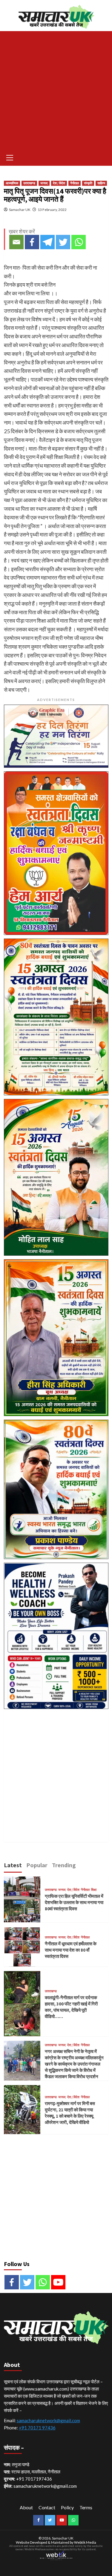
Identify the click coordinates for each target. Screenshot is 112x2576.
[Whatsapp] (79, 242)
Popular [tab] (37, 1865)
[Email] (16, 242)
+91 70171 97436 (37, 2428)
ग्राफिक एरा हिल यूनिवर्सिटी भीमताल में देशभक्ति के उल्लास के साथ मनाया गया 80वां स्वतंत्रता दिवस (74, 1902)
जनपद (44, 183)
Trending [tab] (64, 1865)
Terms (86, 2507)
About (26, 2507)
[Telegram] (47, 242)
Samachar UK (20, 210)
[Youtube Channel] (58, 2282)
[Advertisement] (56, 90)
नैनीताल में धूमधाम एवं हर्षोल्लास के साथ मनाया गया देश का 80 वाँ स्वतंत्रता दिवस (71, 1950)
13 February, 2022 (52, 210)
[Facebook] (32, 242)
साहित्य (101, 183)
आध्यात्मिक (12, 183)
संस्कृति (88, 183)
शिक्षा (94, 1890)
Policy (67, 2507)
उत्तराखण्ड (29, 183)
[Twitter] (63, 242)
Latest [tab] (13, 1865)
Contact (47, 2507)
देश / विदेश (59, 183)
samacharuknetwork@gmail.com (48, 2420)
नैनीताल (75, 183)
